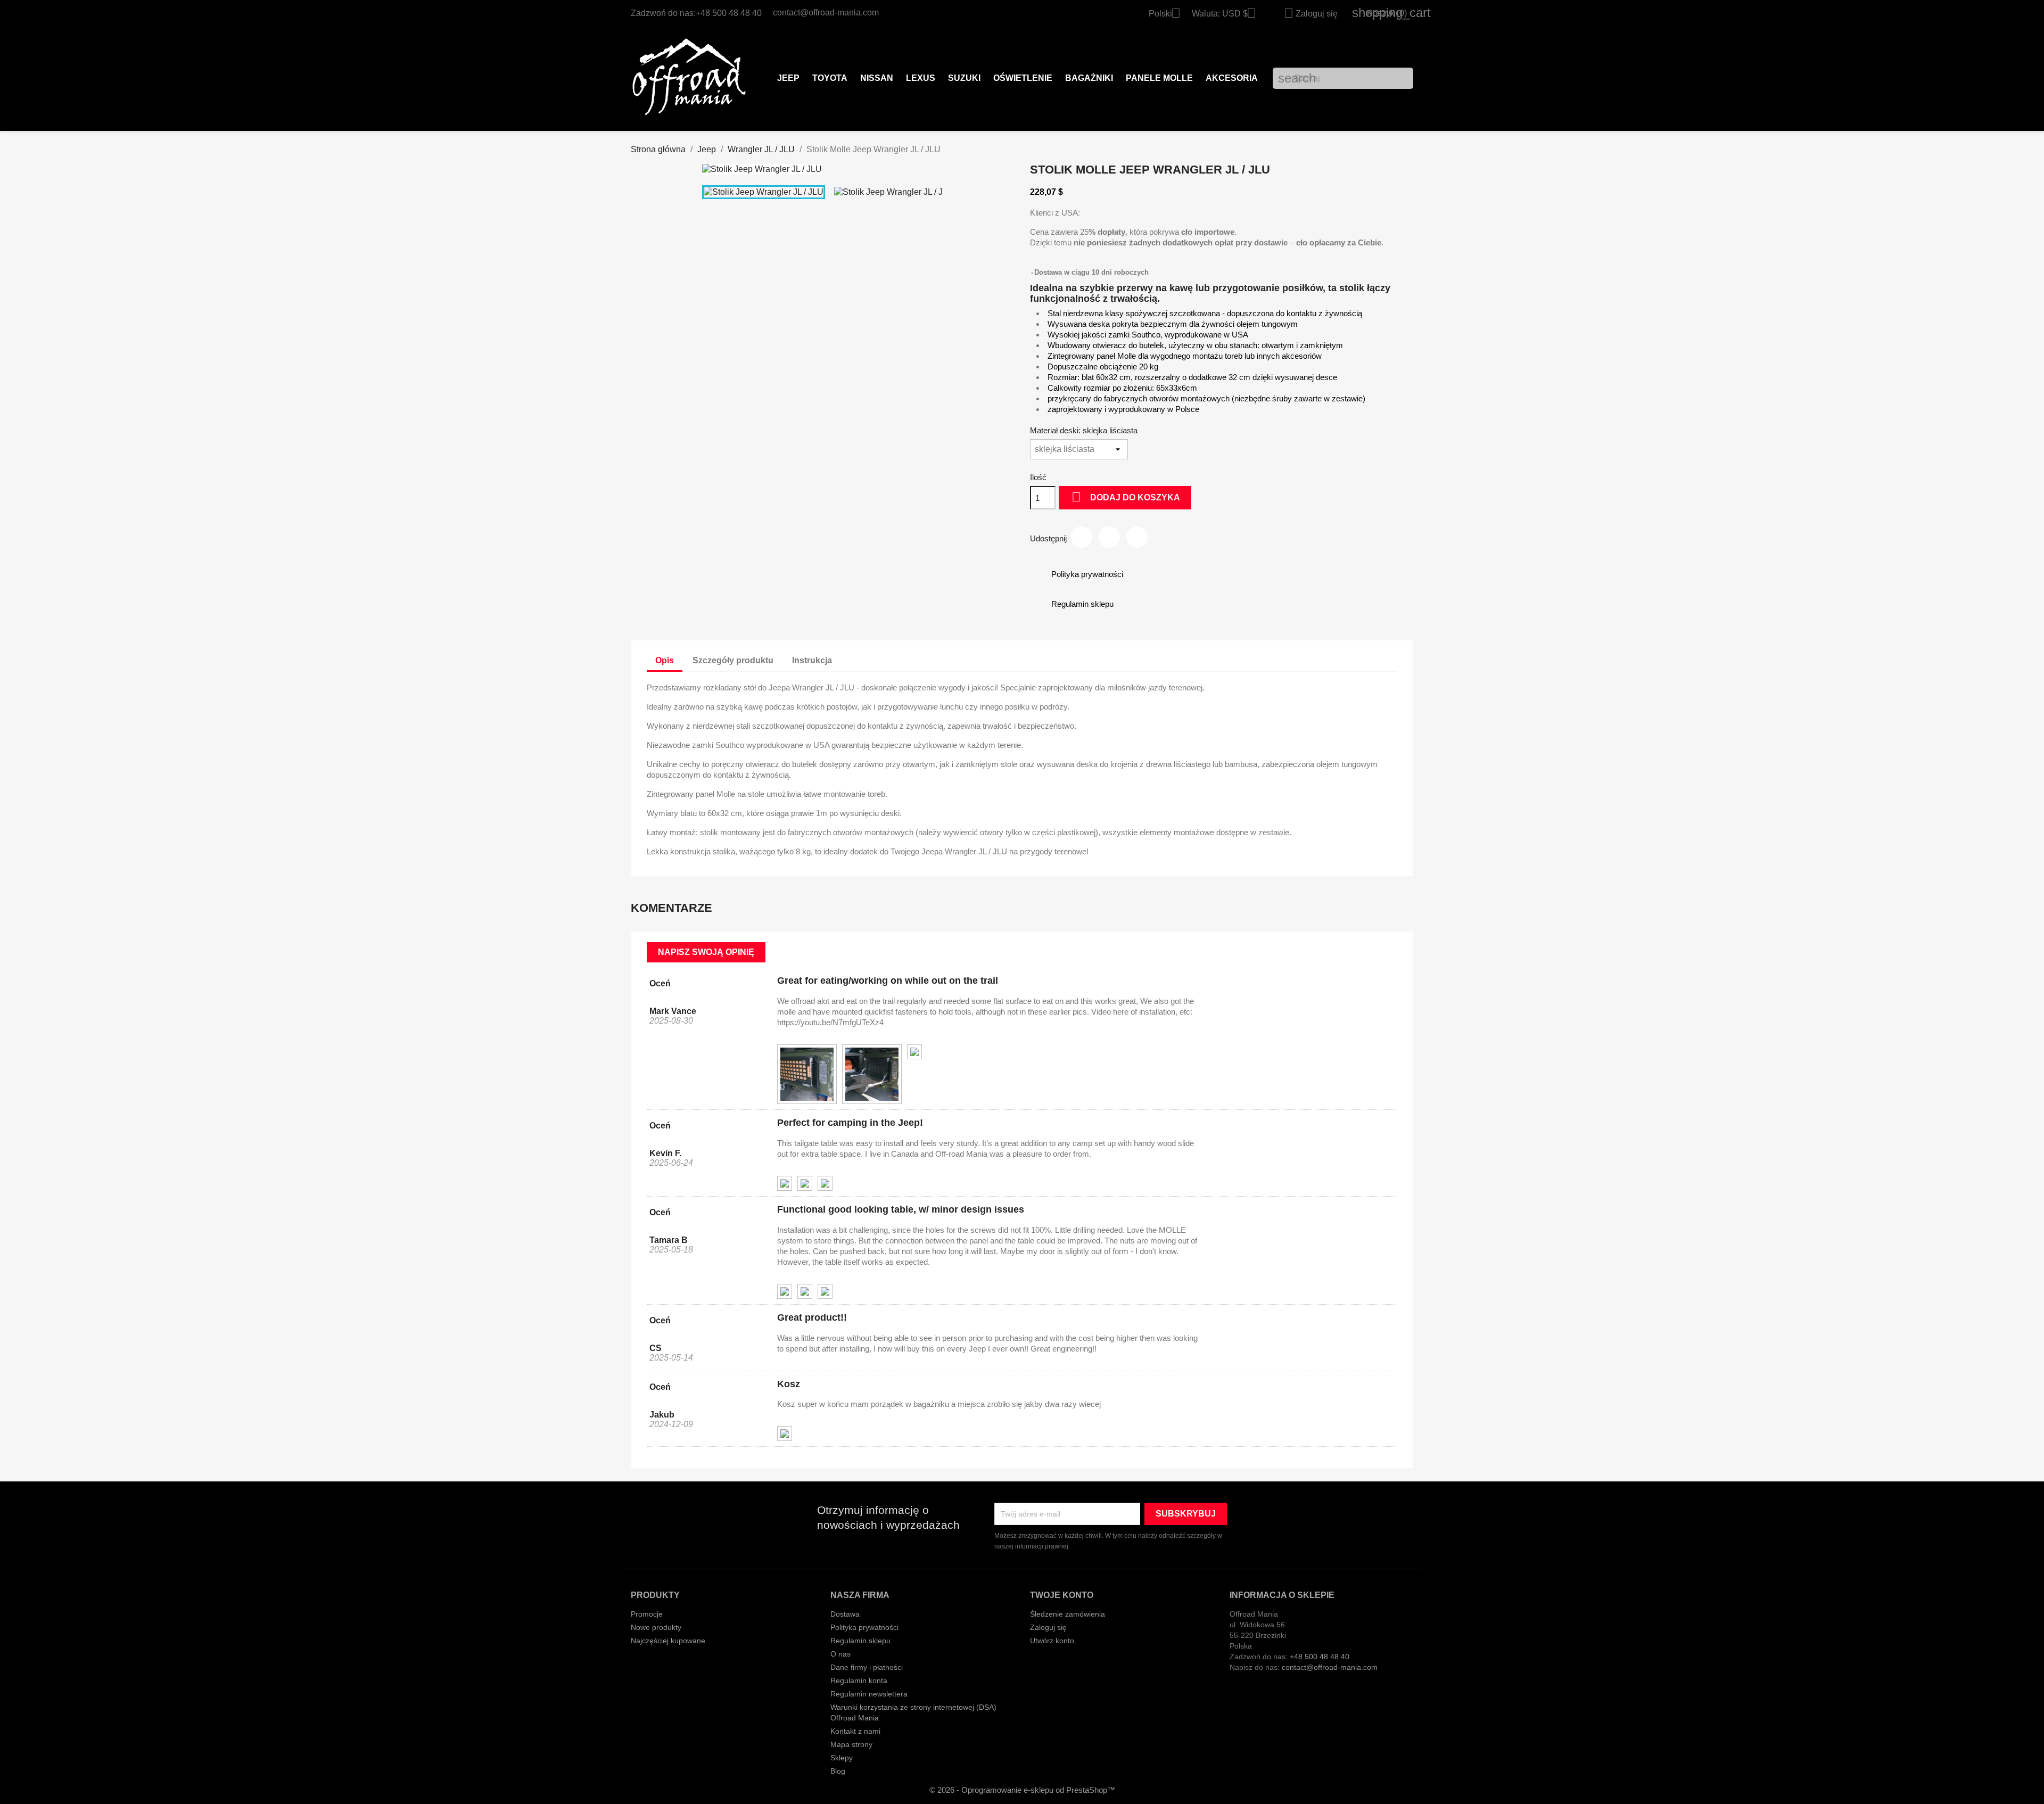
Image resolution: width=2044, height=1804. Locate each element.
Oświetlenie (1023, 78)
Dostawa (845, 1614)
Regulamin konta (859, 1681)
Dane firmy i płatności (867, 1667)
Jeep (788, 78)
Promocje (647, 1614)
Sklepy (842, 1758)
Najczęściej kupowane (668, 1641)
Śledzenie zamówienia (1068, 1614)
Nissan (877, 78)
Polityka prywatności (864, 1627)
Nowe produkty (656, 1627)
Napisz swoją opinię (706, 952)
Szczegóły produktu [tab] (733, 660)
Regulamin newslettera (869, 1694)
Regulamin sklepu (860, 1641)
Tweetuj (1109, 537)
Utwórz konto (1052, 1641)
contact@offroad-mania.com (826, 13)
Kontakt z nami (855, 1731)
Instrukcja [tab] (812, 660)
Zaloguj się (1048, 1627)
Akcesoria (1232, 78)
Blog (838, 1771)
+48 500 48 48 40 (729, 13)
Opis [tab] (665, 660)
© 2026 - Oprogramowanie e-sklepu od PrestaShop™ (1022, 1790)
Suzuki (964, 78)
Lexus (921, 78)
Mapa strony (851, 1744)
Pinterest (1137, 537)
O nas (840, 1654)
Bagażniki (1089, 78)
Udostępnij (1082, 537)
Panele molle (1159, 78)
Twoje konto (1062, 1595)
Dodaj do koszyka (1126, 497)
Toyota (830, 78)
